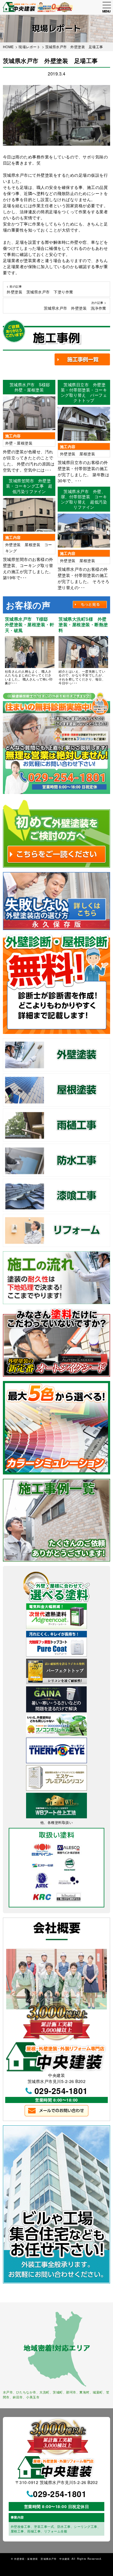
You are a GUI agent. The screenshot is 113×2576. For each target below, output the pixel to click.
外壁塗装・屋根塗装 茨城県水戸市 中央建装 (42, 2559)
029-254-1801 (61, 2091)
